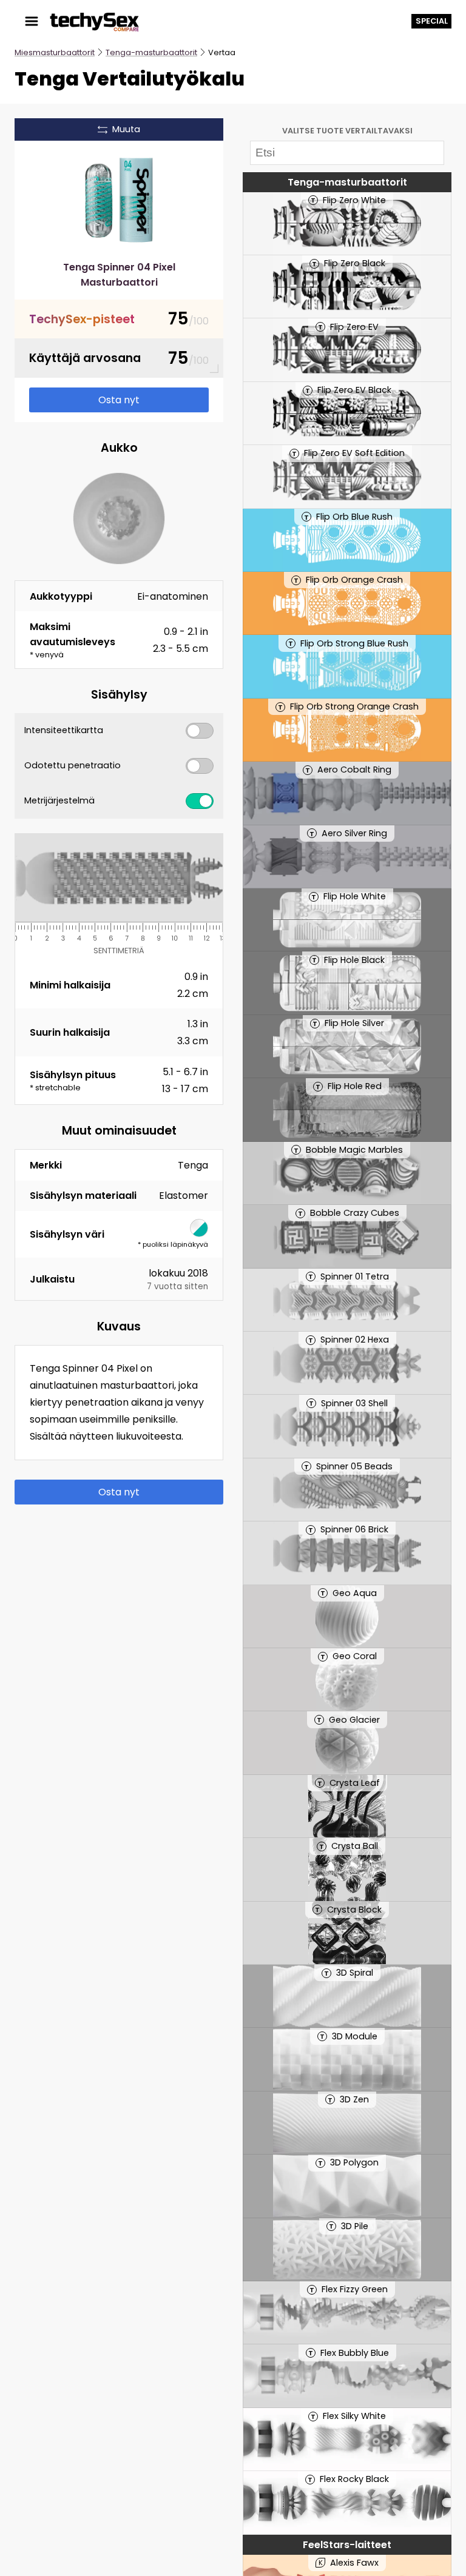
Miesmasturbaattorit (55, 52)
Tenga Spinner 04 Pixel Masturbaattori (119, 275)
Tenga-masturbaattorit (151, 52)
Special (432, 21)
